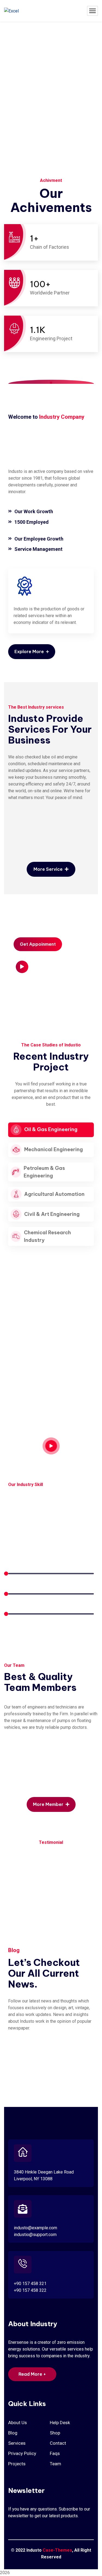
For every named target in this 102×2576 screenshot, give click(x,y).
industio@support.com (35, 2235)
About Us (18, 2423)
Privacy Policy (22, 2453)
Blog (13, 2433)
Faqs (55, 2453)
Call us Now (25, 986)
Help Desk (60, 2423)
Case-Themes (57, 2550)
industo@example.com (35, 2228)
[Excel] (11, 11)
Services (17, 2443)
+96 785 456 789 (39, 994)
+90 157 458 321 (30, 2284)
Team (55, 2464)
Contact (58, 2443)
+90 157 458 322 (30, 2290)
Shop (55, 2433)
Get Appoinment (38, 944)
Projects (17, 2464)
